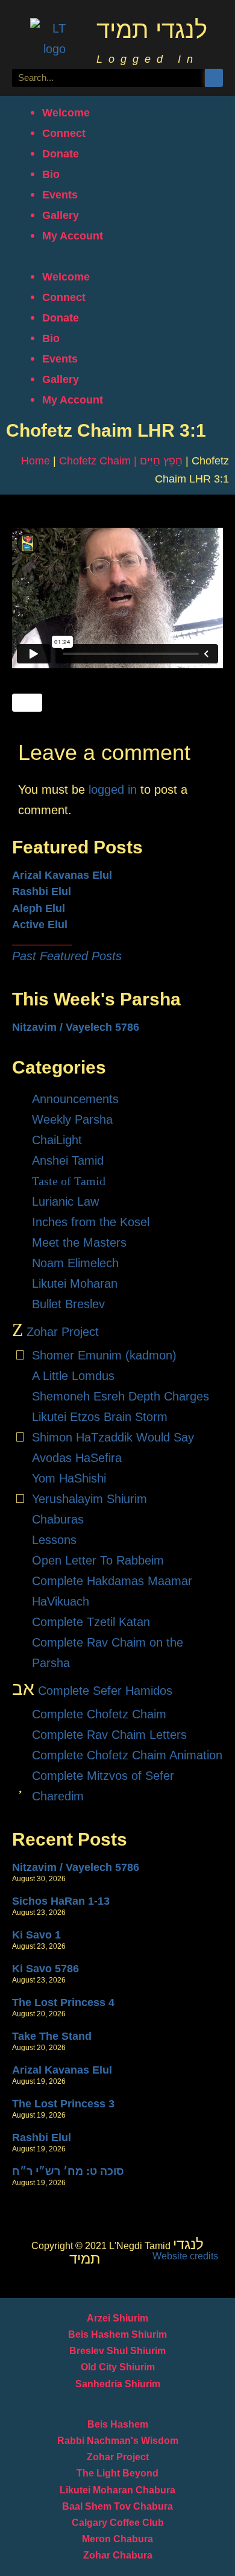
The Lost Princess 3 (63, 2104)
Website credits (185, 2256)
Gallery (61, 215)
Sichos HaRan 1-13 (61, 1901)
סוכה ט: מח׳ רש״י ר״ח (68, 2171)
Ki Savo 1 (36, 1935)
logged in (113, 790)
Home (36, 461)
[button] (117, 256)
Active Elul (40, 925)
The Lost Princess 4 (63, 2002)
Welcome (66, 113)
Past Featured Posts (67, 956)
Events (60, 195)
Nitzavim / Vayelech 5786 (76, 1027)
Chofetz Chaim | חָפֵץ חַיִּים (121, 461)
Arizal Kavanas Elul (62, 875)
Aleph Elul (39, 908)
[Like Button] (27, 703)
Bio (51, 174)
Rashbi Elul (42, 891)
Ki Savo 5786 (45, 1969)
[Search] (214, 78)
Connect (64, 133)
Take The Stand (52, 2036)
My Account (73, 236)
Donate (61, 154)
